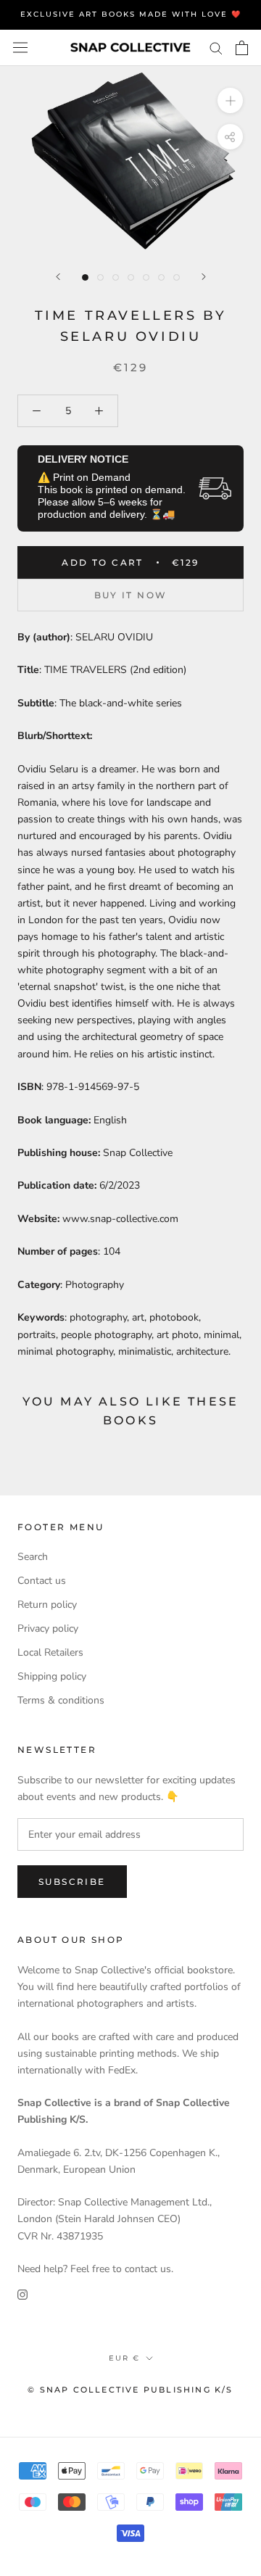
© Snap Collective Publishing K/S (130, 2390)
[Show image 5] (146, 277)
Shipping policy (52, 1676)
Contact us (42, 1581)
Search (33, 1557)
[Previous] (58, 277)
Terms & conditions (61, 1700)
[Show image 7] (177, 277)
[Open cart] (242, 48)
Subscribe (72, 1882)
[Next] (204, 277)
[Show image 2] (100, 277)
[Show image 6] (161, 277)
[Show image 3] (116, 277)
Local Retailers (50, 1652)
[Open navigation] (20, 48)
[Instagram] (22, 2294)
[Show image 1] (85, 277)
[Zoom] (230, 100)
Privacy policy (48, 1628)
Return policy (47, 1605)
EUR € (124, 2358)
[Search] (216, 48)
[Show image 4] (131, 277)
